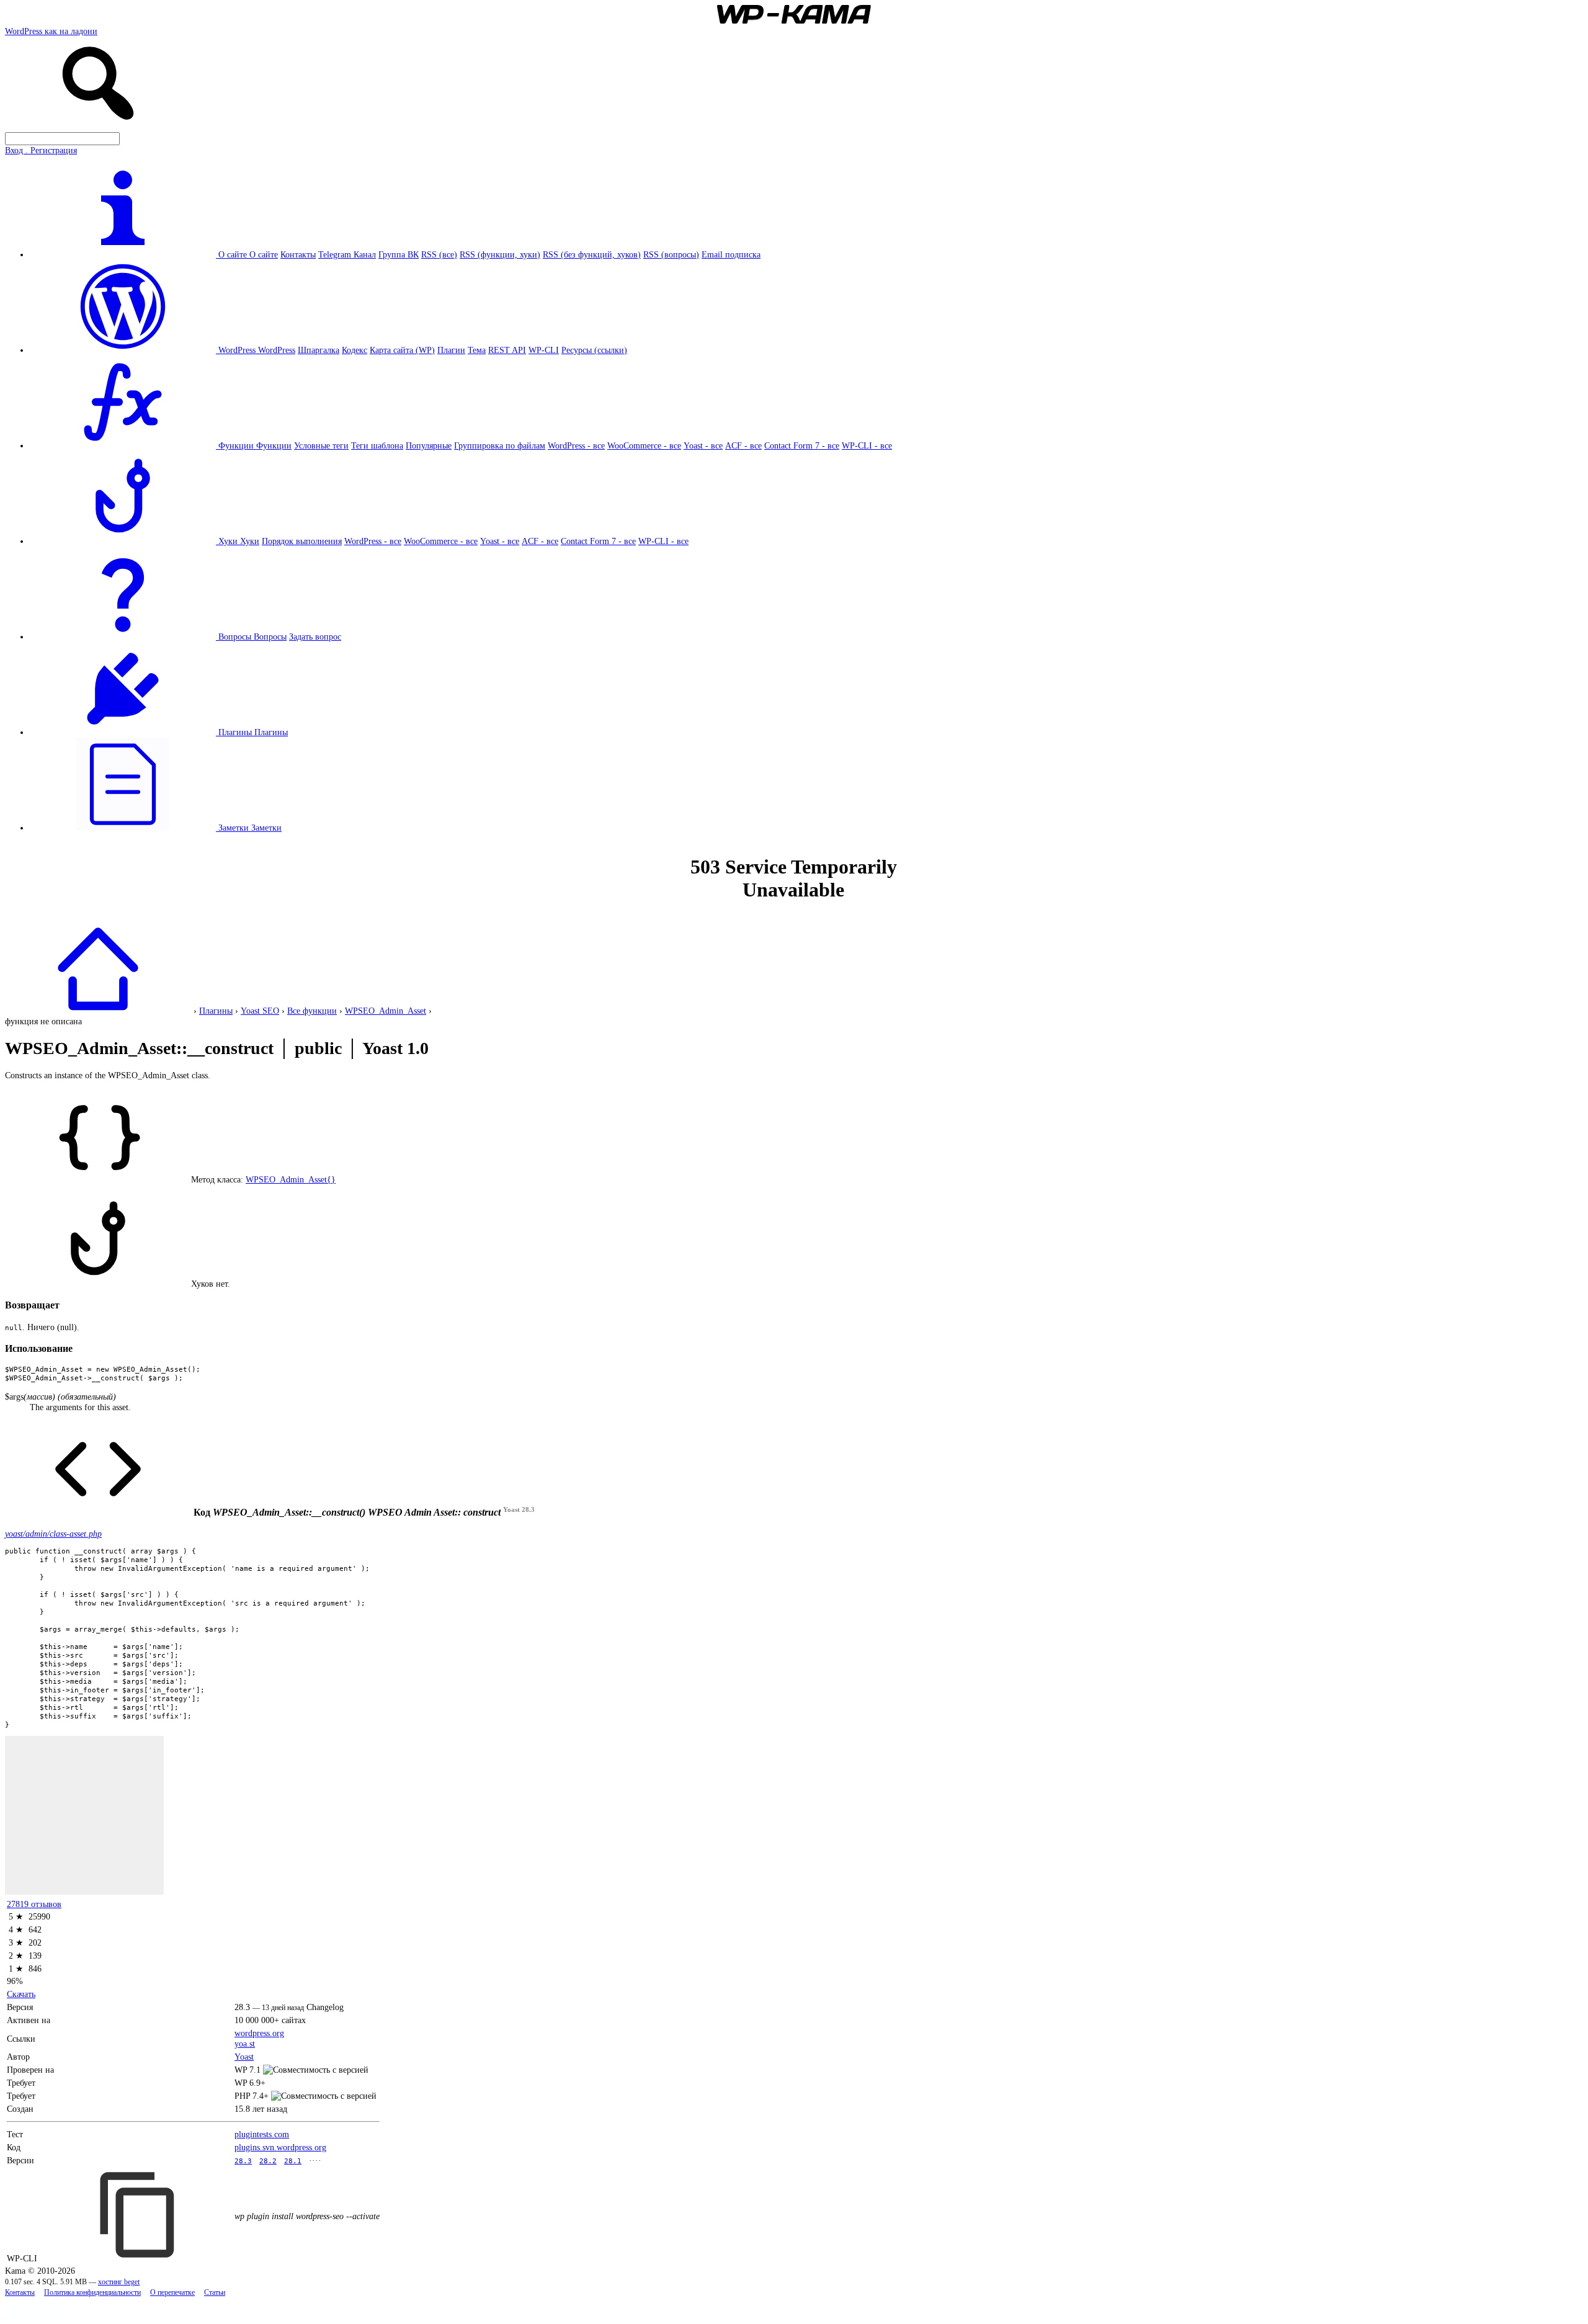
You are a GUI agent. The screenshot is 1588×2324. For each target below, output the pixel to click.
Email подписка (731, 254)
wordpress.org (259, 2033)
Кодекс (355, 350)
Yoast (244, 2057)
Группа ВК (399, 254)
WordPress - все (576, 445)
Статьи (215, 2293)
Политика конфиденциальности (92, 2293)
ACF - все (743, 445)
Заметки (266, 828)
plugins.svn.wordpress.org (280, 2147)
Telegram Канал (347, 254)
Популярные (429, 445)
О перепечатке (172, 2293)
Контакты (298, 254)
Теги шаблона (377, 445)
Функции (274, 445)
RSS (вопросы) (671, 254)
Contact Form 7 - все (802, 445)
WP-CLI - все (867, 445)
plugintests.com (262, 2134)
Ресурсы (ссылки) (594, 350)
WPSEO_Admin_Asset (386, 1011)
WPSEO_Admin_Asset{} (291, 1179)
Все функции (312, 1011)
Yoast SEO (260, 1011)
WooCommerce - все (644, 445)
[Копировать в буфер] (139, 2215)
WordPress (277, 350)
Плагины (271, 732)
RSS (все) (439, 254)
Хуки (250, 541)
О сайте (264, 254)
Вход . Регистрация (41, 150)
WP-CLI (544, 350)
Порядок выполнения (302, 541)
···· (315, 2160)
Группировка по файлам (500, 445)
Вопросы (270, 637)
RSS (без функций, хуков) (592, 254)
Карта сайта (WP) (402, 350)
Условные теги (321, 445)
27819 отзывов (34, 1904)
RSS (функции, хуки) (500, 254)
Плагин (451, 350)
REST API (507, 350)
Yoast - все (703, 445)
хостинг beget (119, 2282)
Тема (477, 350)
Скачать (21, 1994)
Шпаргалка (319, 350)
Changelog (325, 2007)
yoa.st (245, 2044)
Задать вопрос (315, 637)
